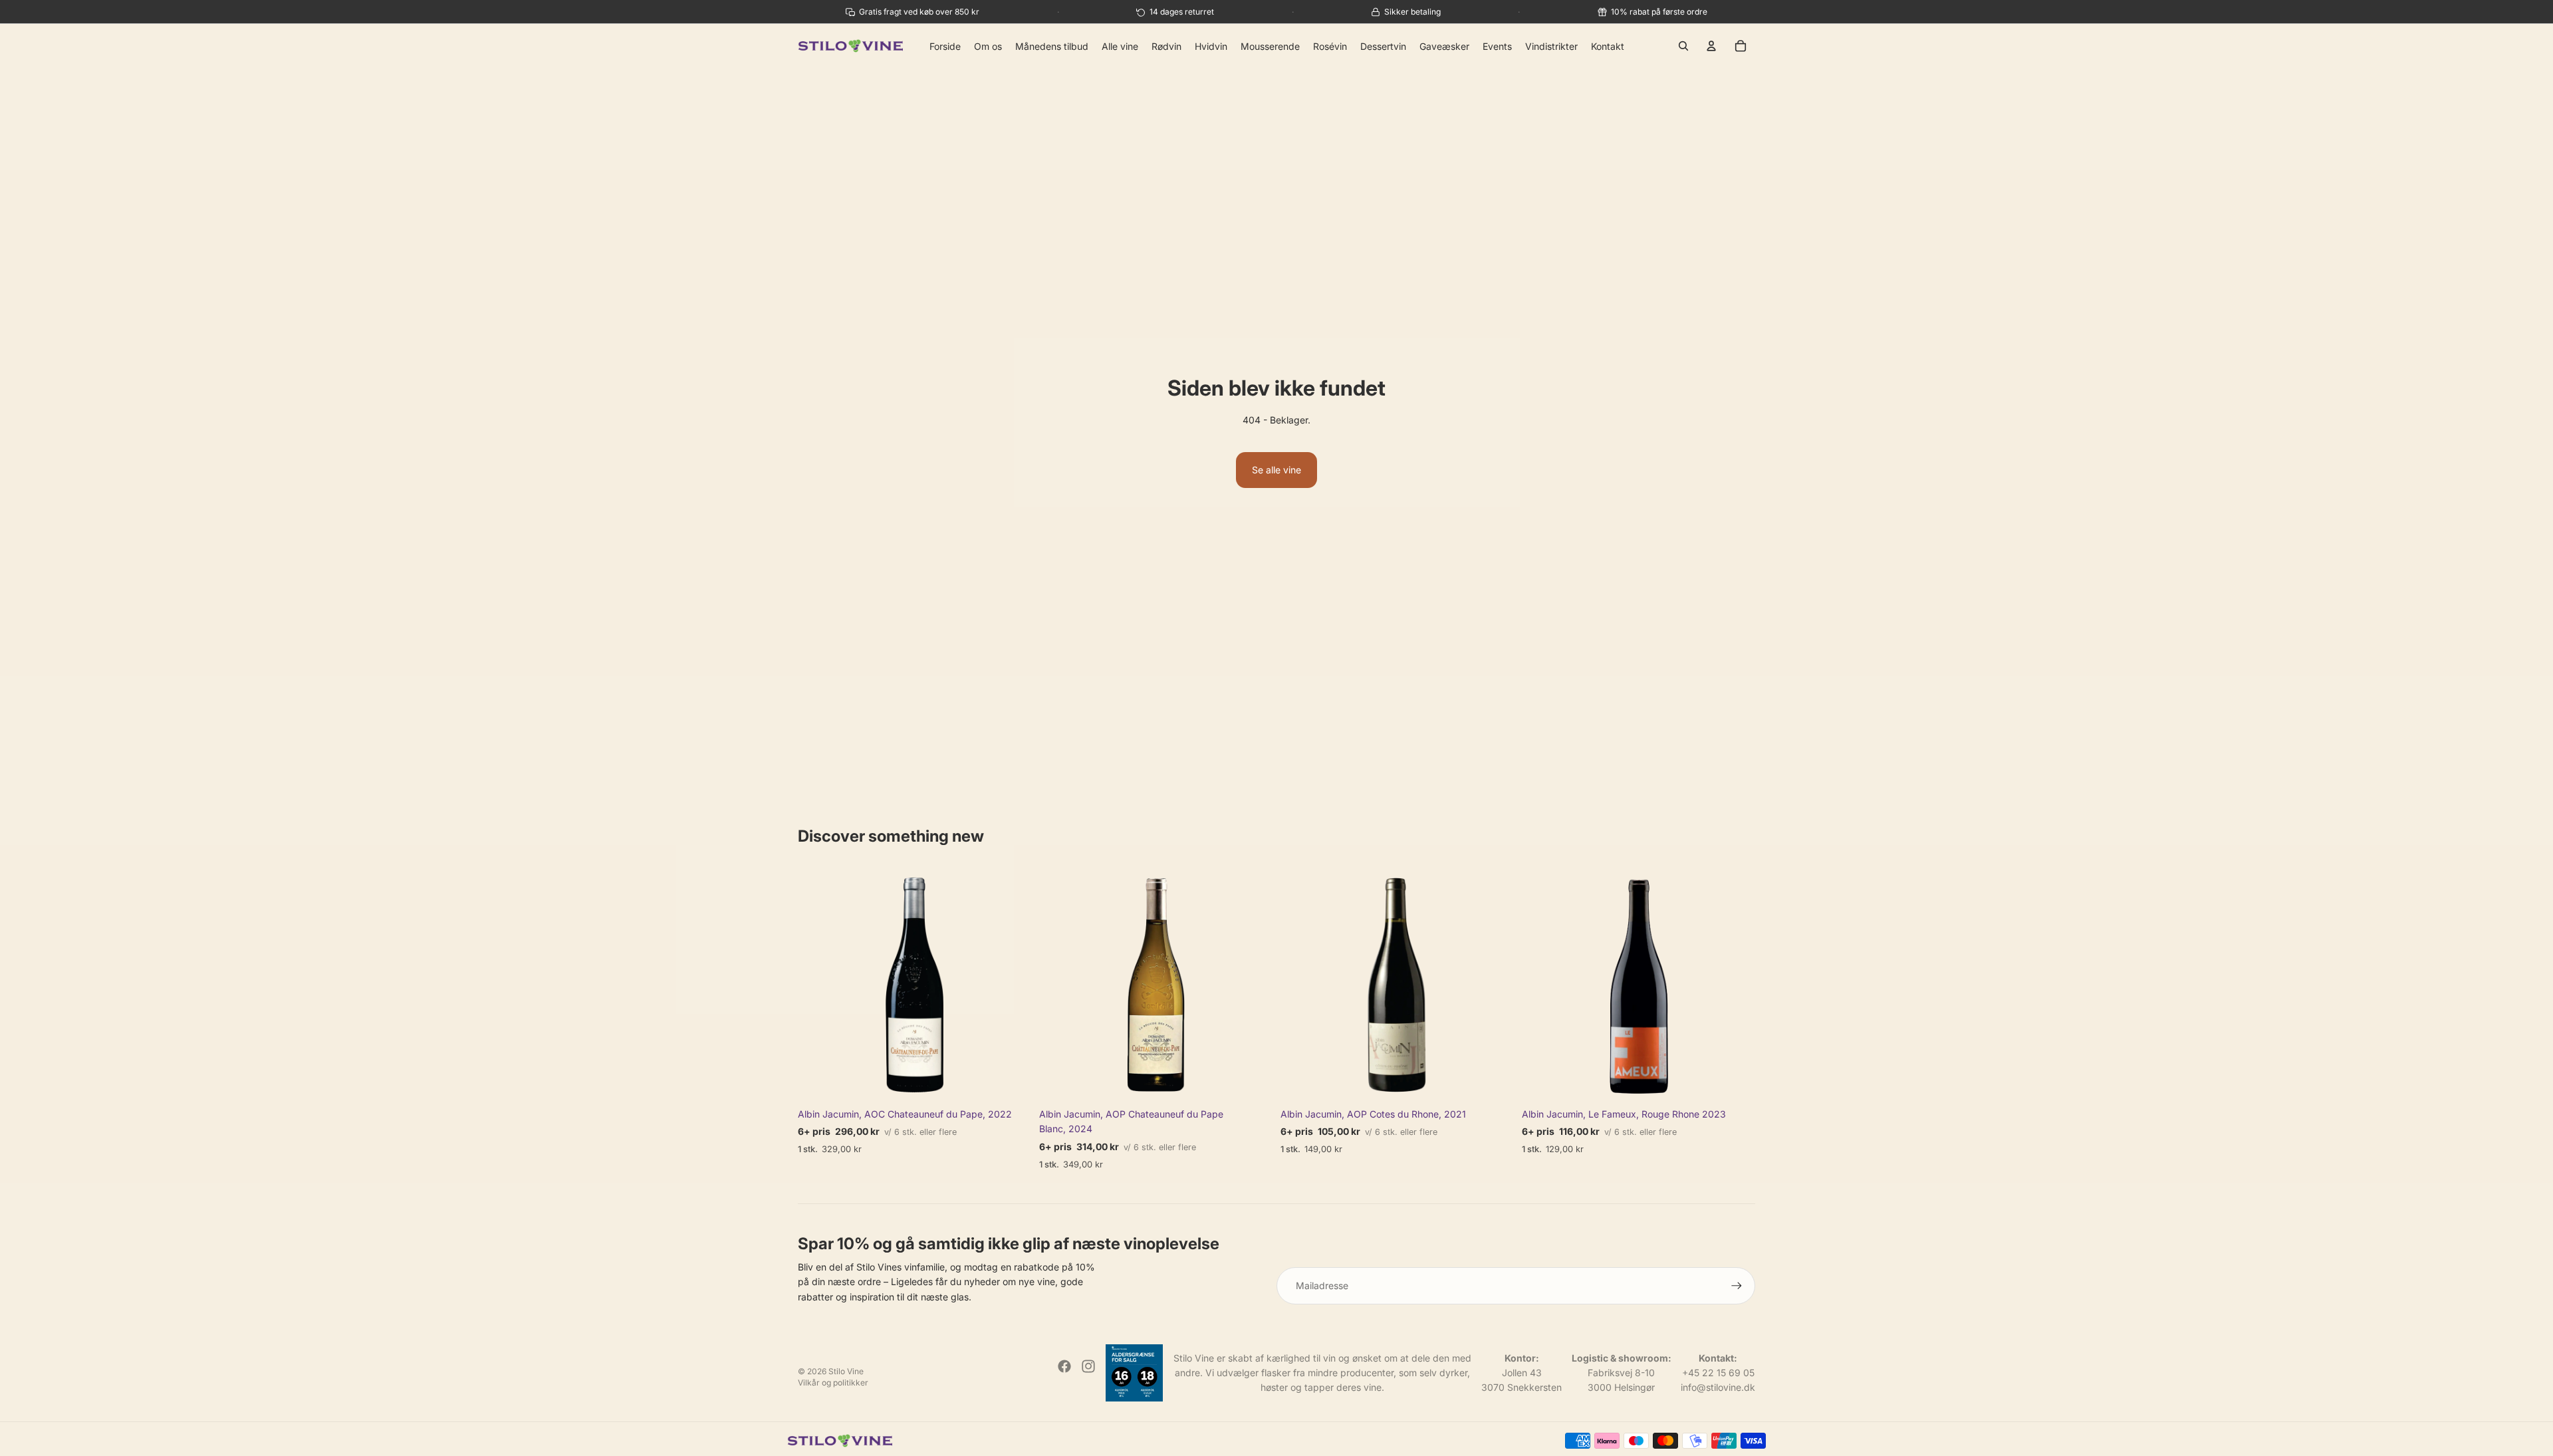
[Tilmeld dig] (1737, 1286)
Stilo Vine (846, 1371)
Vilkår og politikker (833, 1383)
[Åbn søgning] (1683, 46)
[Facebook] (1064, 1366)
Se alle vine (1276, 470)
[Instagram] (1088, 1366)
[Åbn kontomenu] (1711, 46)
